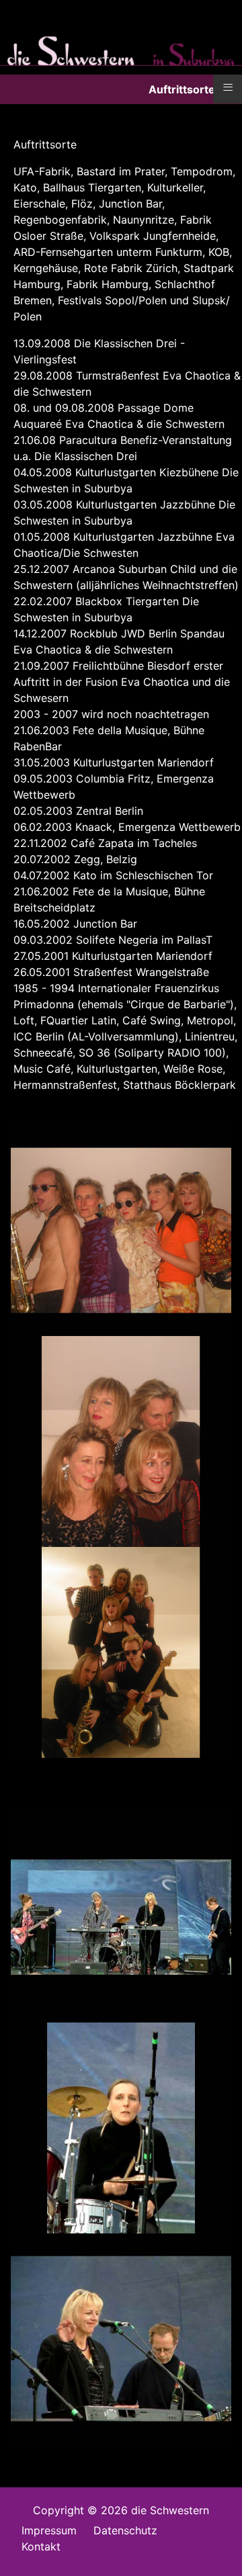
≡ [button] (228, 87)
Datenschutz (125, 2530)
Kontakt (41, 2546)
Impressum (49, 2530)
